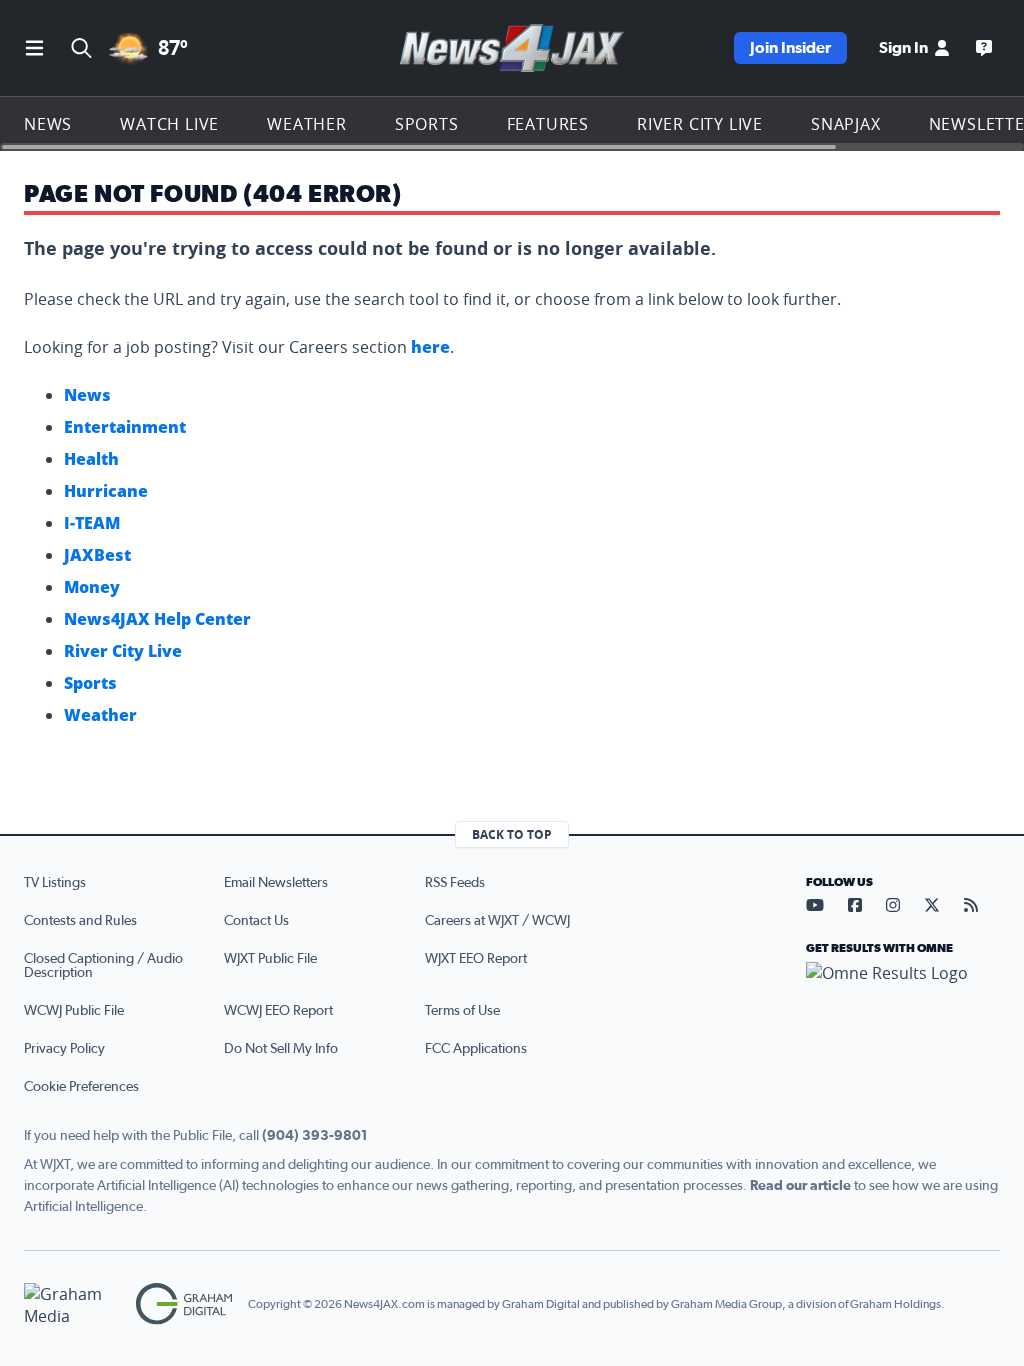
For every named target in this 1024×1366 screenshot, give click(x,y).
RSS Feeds (455, 883)
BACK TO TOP (512, 834)
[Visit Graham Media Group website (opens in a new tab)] (72, 1304)
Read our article (800, 1186)
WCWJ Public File (74, 1011)
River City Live (700, 124)
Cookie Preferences (81, 1087)
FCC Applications (476, 1049)
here (430, 347)
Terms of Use (462, 1011)
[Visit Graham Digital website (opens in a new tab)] (184, 1304)
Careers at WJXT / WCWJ (497, 921)
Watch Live (169, 124)
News (48, 124)
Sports (427, 124)
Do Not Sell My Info (281, 1049)
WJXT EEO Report (476, 959)
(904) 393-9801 (315, 1136)
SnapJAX (846, 124)
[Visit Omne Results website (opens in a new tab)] (903, 990)
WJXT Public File (270, 959)
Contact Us (256, 921)
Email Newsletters (276, 883)
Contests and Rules (80, 921)
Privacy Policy (64, 1049)
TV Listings (55, 883)
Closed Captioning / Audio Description (103, 966)
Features (548, 124)
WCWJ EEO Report (278, 1011)
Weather (307, 124)
